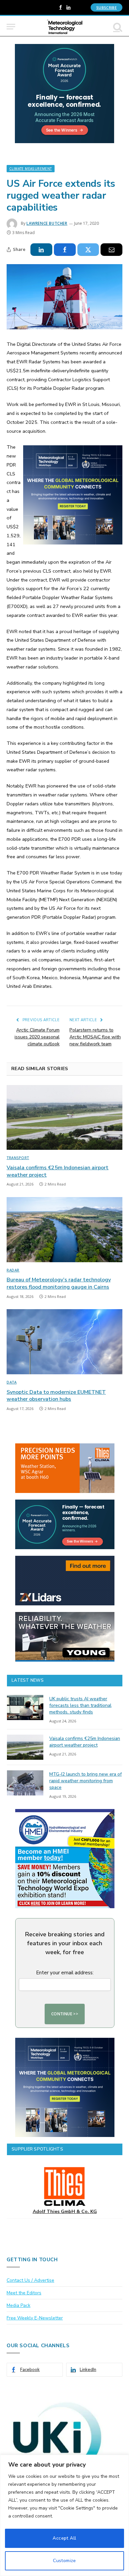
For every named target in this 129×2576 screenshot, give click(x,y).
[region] (64, 2515)
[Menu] (11, 27)
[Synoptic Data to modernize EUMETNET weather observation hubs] (64, 1342)
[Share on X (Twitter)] (88, 250)
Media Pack (19, 2305)
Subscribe (107, 7)
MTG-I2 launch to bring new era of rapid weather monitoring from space (86, 1781)
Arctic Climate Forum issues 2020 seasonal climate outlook (37, 1037)
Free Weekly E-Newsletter (35, 2318)
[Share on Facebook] (65, 250)
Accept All (64, 2538)
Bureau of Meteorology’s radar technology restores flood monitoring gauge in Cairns (59, 1283)
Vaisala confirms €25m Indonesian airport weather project (58, 1171)
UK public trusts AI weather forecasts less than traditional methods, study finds (80, 1705)
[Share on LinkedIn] (41, 250)
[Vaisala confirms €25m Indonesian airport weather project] (64, 1118)
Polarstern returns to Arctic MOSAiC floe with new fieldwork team (95, 1037)
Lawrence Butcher (47, 223)
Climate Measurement (31, 169)
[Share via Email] (111, 250)
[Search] (117, 27)
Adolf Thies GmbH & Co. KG (65, 2212)
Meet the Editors (24, 2293)
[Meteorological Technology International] (65, 27)
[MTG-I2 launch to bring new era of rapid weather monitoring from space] (25, 1783)
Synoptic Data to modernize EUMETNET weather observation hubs (56, 1396)
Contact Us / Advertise (30, 2280)
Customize (64, 2561)
